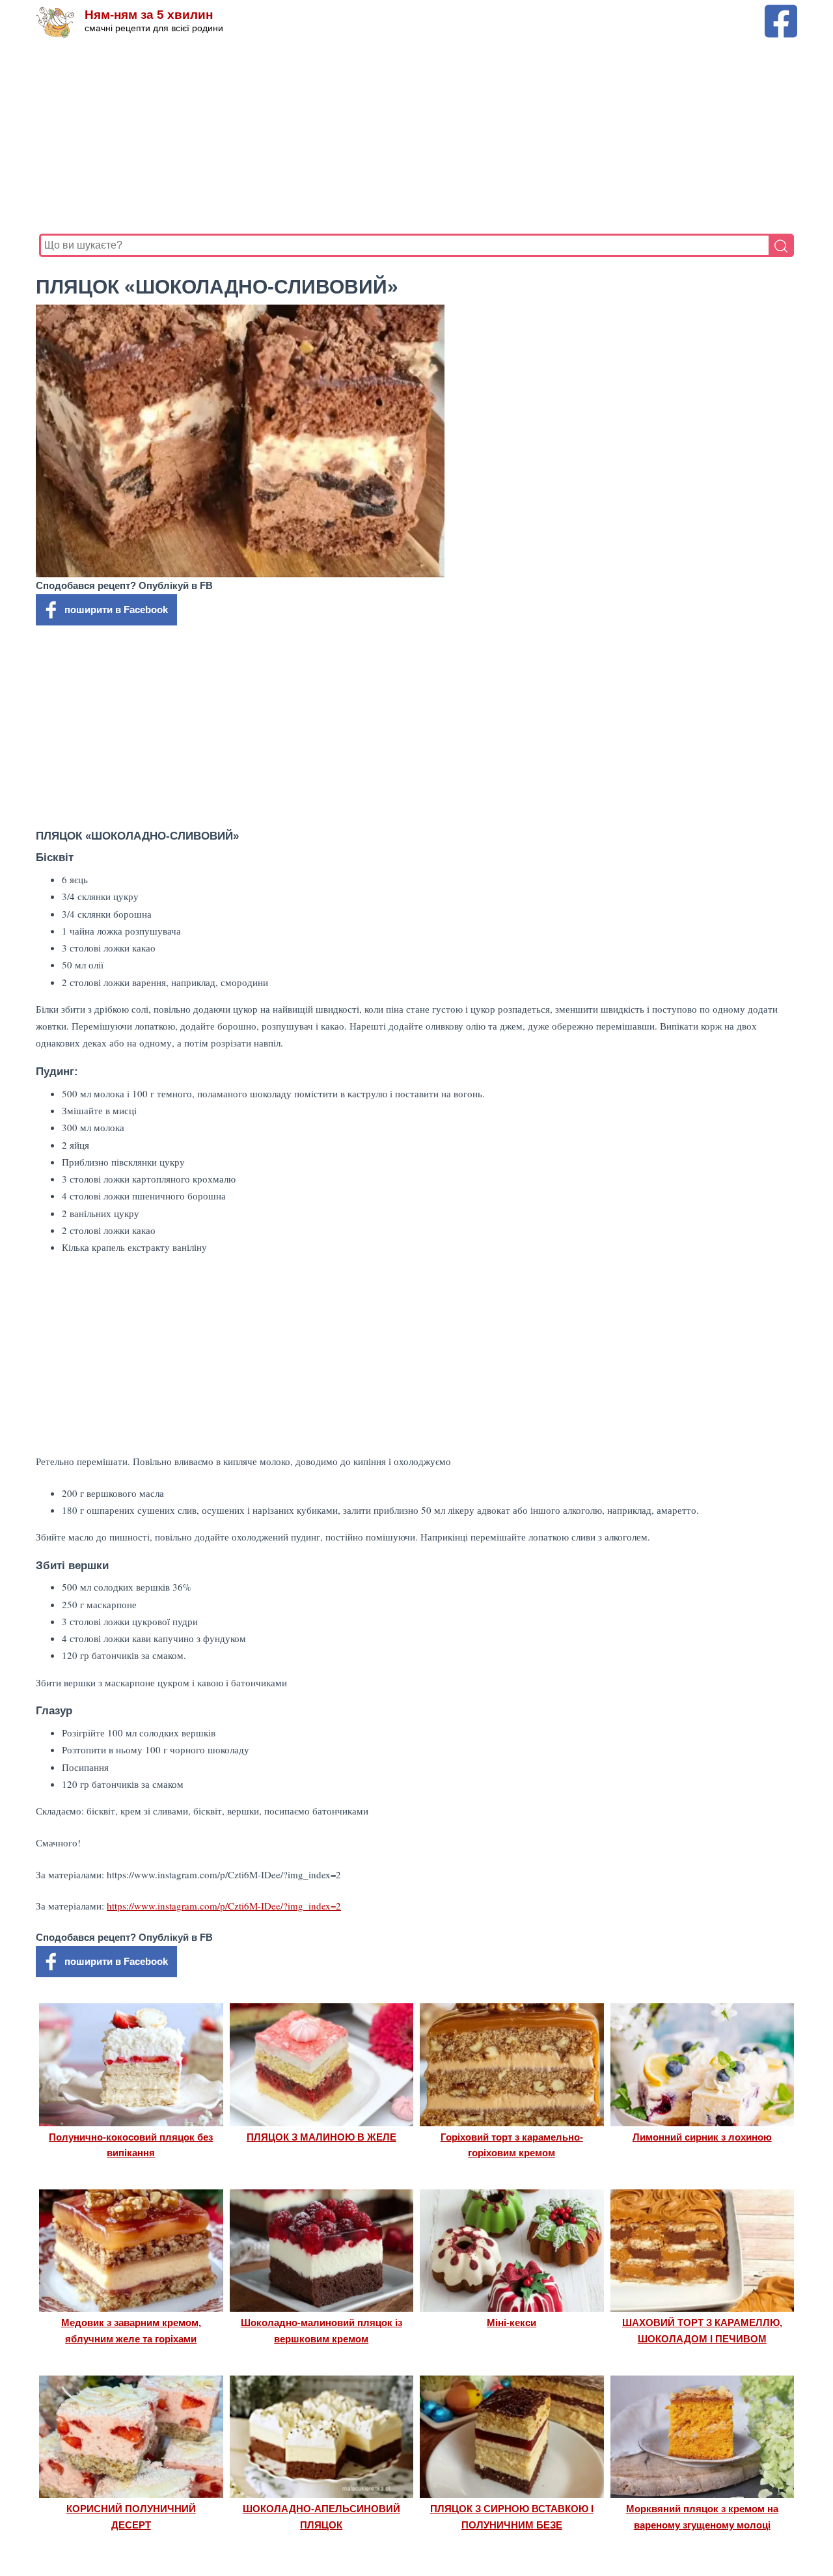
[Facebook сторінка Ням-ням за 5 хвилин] (781, 11)
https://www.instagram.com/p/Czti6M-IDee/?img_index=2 (224, 1906)
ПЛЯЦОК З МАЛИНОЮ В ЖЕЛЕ (321, 2137)
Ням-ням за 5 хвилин (149, 15)
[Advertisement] (416, 136)
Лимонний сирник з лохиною (702, 2137)
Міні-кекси (512, 2323)
